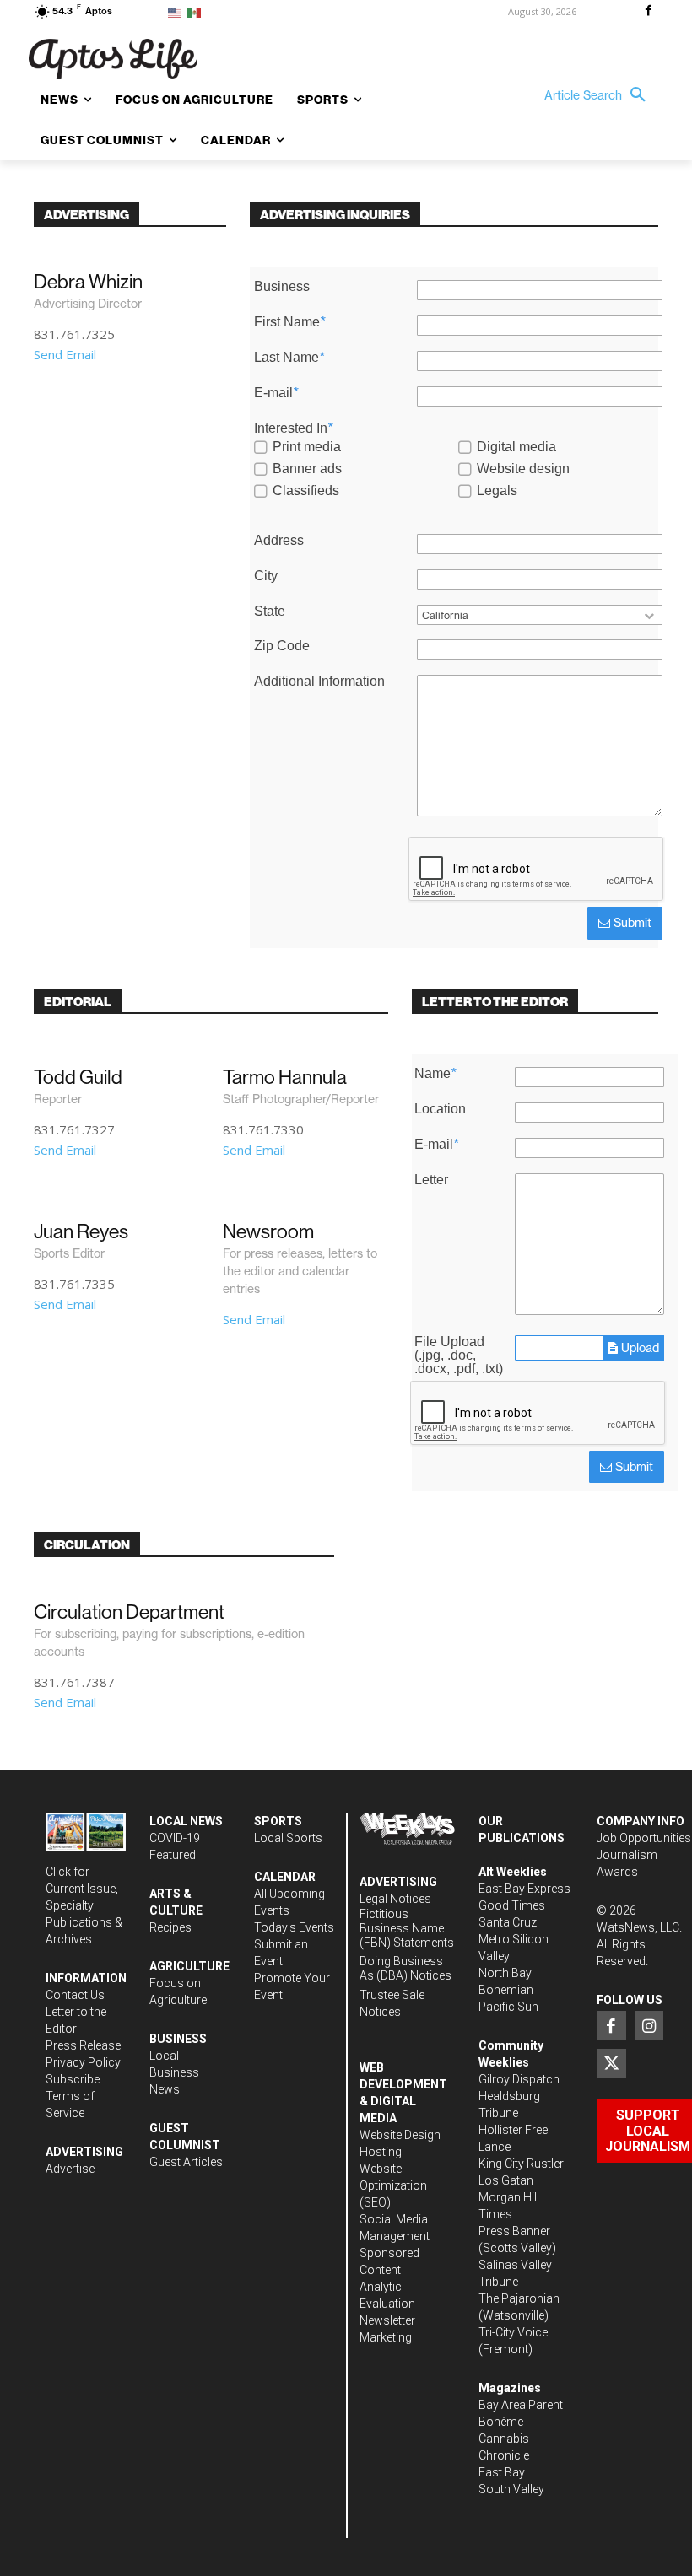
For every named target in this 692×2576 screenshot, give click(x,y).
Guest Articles (186, 2162)
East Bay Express (524, 1889)
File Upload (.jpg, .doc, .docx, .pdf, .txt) (459, 1355)
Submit (631, 923)
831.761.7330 (263, 1129)
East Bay (502, 2472)
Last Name (289, 358)
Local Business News (174, 2072)
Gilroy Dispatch (519, 2079)
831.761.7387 (74, 1682)
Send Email (65, 354)
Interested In (293, 428)
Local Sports (288, 1838)
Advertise (70, 2169)
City (266, 576)
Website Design (400, 2135)
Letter (431, 1180)
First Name (289, 322)
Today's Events (294, 1927)
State (270, 612)
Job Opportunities (644, 1838)
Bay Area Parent (521, 2405)
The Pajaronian (519, 2298)
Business (282, 287)
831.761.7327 (74, 1129)
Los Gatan (506, 2180)
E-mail (276, 393)
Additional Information (319, 682)
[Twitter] (611, 2063)
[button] (599, 95)
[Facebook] (648, 12)
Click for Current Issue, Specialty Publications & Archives (84, 1905)
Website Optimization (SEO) (393, 2185)
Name (435, 1074)
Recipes (170, 1927)
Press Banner (514, 2231)
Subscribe (73, 2079)
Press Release (83, 2045)
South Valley (511, 2489)
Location (440, 1109)
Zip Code (282, 646)
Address (279, 541)
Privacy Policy (83, 2062)
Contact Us (75, 1995)
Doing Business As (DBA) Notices (405, 1968)
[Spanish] (197, 11)
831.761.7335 (74, 1284)
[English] (178, 11)
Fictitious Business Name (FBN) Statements (407, 1928)
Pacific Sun (508, 2007)
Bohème (501, 2422)
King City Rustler (521, 2164)
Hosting (381, 2152)
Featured (173, 1855)
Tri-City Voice (513, 2332)
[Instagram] (649, 2025)
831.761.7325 (74, 334)
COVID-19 (175, 1838)
